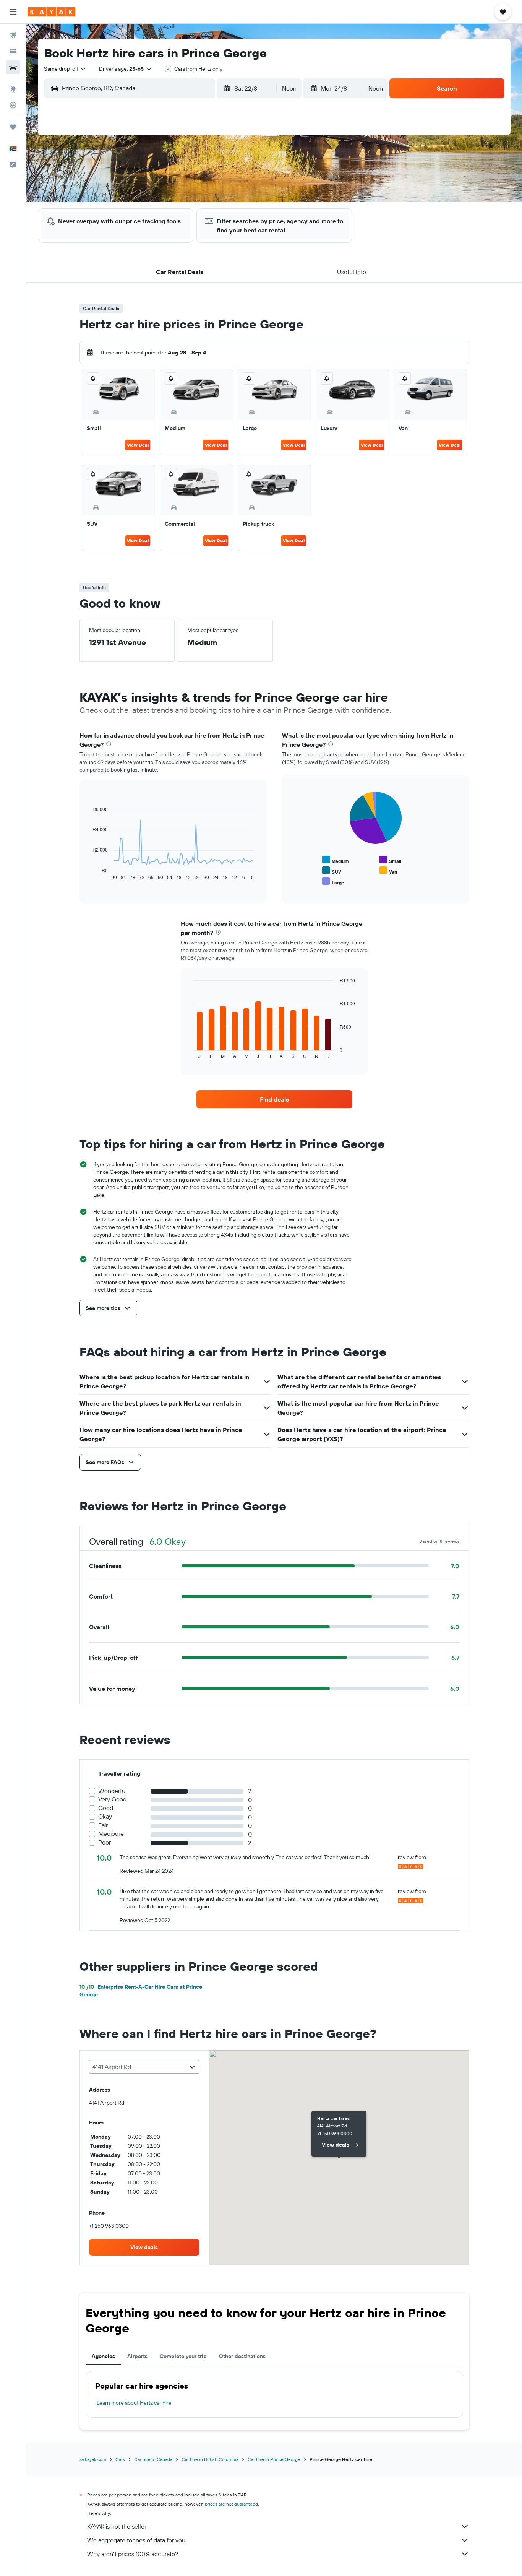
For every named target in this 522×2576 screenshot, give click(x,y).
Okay (105, 1816)
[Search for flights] (13, 35)
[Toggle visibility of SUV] (332, 871)
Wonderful (113, 1791)
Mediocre (111, 1834)
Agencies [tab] (103, 2356)
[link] (274, 1099)
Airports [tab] (137, 2356)
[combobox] (65, 69)
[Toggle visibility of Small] (390, 860)
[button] (13, 12)
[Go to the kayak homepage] (51, 12)
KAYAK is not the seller (117, 2526)
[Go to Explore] (13, 89)
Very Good (112, 1799)
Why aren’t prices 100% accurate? (133, 2554)
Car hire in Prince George (274, 2459)
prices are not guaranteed (231, 2504)
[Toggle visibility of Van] (388, 871)
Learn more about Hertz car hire (134, 2403)
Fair (103, 1825)
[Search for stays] (13, 51)
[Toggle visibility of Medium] (336, 860)
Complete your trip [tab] (183, 2356)
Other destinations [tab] (242, 2356)
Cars (120, 2459)
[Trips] (13, 127)
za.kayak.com (93, 2459)
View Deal (138, 445)
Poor (105, 1842)
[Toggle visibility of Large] (333, 882)
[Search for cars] (13, 67)
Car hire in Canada (153, 2459)
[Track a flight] (13, 105)
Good (106, 1808)
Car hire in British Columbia (210, 2459)
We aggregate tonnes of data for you (136, 2540)
